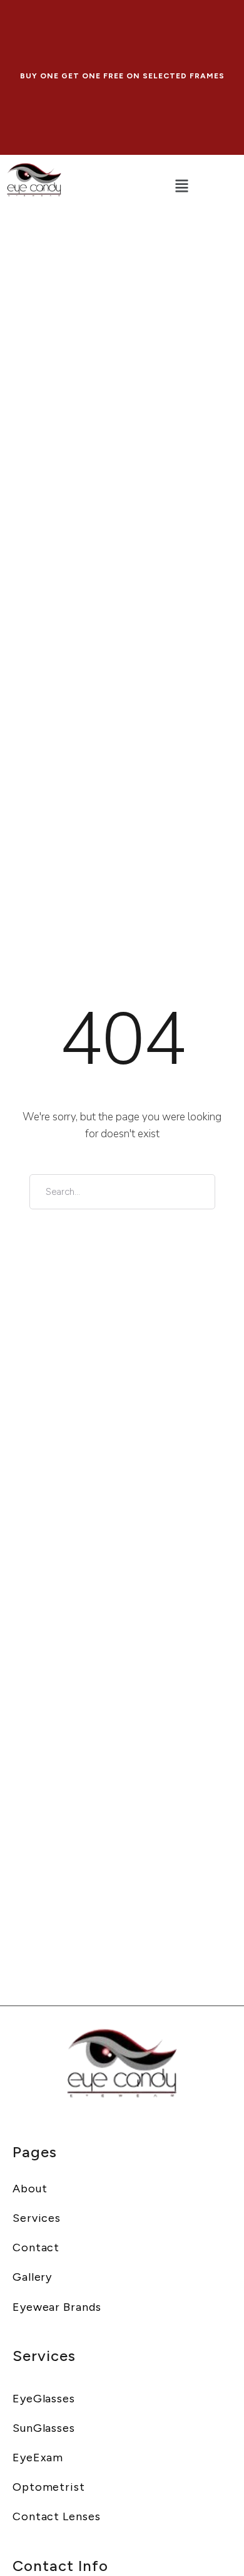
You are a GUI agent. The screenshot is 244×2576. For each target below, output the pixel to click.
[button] (181, 187)
